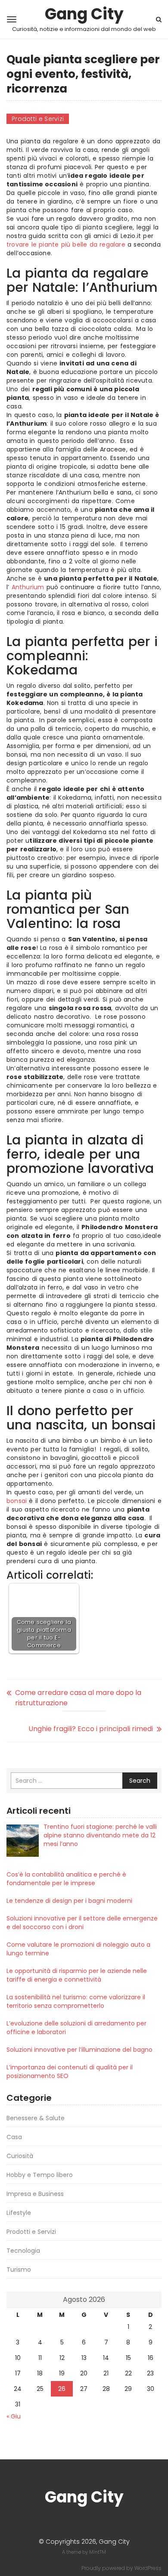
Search (140, 1781)
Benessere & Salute (36, 2118)
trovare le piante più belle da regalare (66, 244)
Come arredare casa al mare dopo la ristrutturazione (78, 1698)
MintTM (98, 2552)
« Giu (14, 2416)
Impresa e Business (35, 2194)
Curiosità (20, 2156)
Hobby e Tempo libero (40, 2175)
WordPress (148, 2568)
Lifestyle (19, 2213)
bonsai (17, 1501)
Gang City (84, 14)
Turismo (19, 2270)
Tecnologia (23, 2251)
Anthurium (28, 587)
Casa (14, 2137)
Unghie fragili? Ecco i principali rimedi (91, 1729)
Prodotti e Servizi (38, 119)
